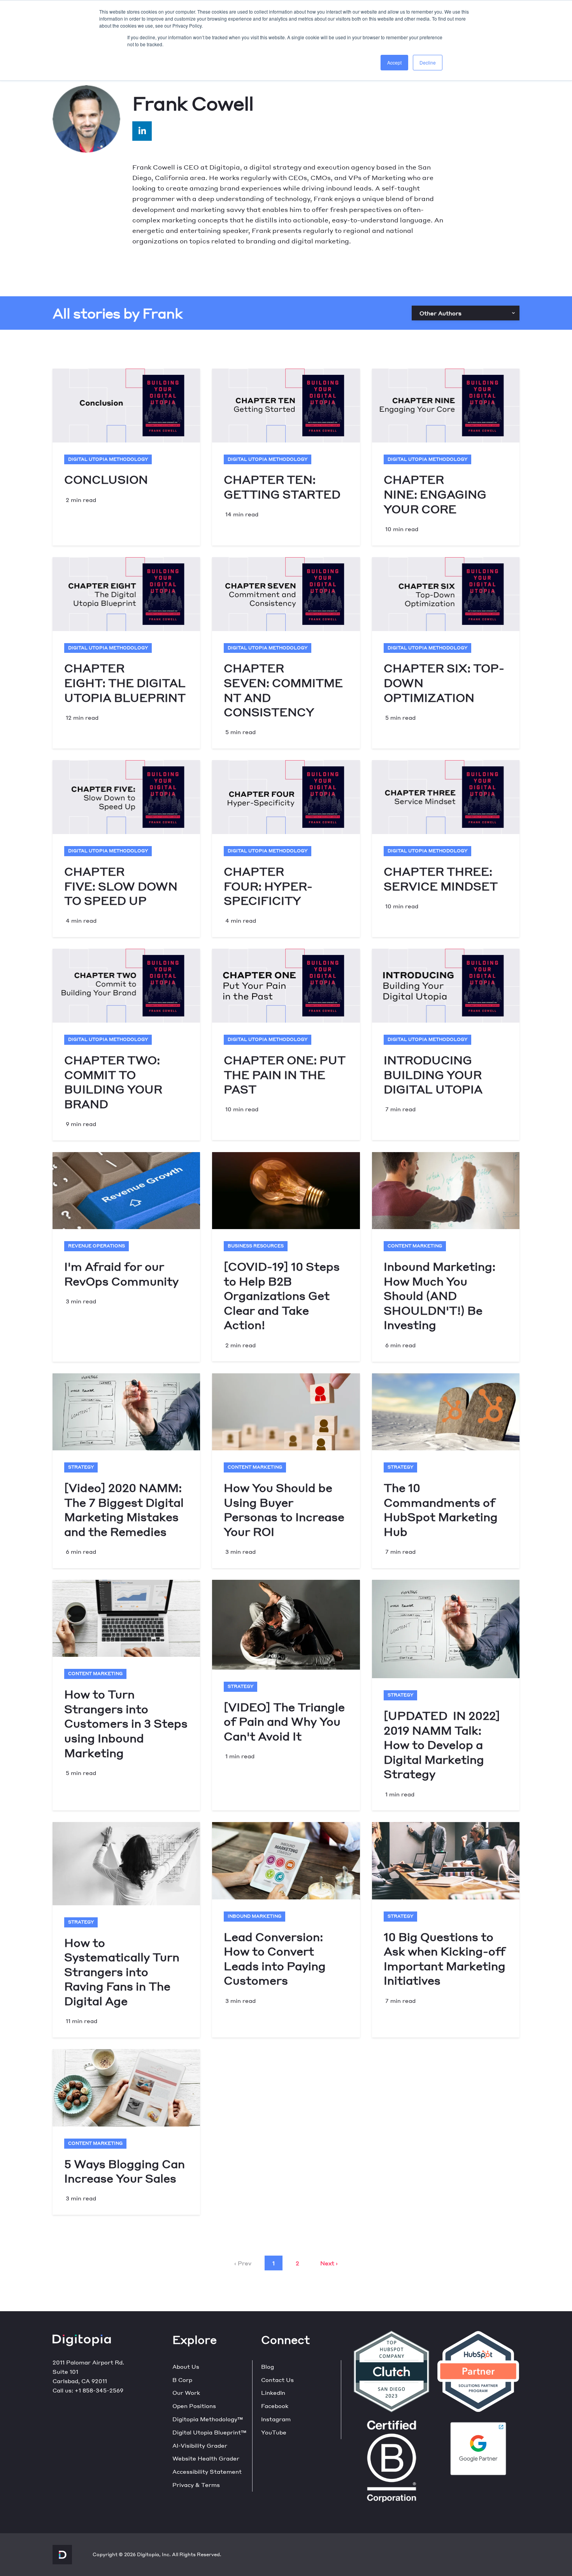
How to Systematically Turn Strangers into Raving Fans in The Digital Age (122, 1972)
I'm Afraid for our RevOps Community (121, 1274)
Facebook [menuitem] (275, 2406)
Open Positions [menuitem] (194, 2406)
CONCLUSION (106, 479)
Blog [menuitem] (268, 2366)
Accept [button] (394, 62)
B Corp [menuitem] (182, 2380)
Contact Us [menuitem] (277, 2380)
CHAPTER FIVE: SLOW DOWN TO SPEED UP (121, 886)
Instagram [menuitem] (276, 2419)
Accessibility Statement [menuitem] (207, 2471)
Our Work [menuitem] (186, 2392)
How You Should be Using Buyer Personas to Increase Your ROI (284, 1509)
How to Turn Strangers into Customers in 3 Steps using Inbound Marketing (126, 1723)
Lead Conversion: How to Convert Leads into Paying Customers (275, 1959)
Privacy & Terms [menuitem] (196, 2485)
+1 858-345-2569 (99, 2390)
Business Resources (256, 1246)
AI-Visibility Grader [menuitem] (200, 2445)
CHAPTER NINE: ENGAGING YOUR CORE (435, 494)
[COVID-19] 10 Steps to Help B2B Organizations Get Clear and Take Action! (282, 1295)
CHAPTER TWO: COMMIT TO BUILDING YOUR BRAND (113, 1082)
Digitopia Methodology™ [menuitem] (208, 2419)
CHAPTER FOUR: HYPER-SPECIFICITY (268, 886)
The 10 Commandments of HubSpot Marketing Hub (441, 1509)
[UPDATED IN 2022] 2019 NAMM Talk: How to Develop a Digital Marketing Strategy (442, 1744)
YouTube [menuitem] (274, 2432)
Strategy (81, 1467)
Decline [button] (428, 62)
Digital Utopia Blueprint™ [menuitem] (209, 2432)
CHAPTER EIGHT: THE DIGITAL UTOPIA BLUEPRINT (125, 682)
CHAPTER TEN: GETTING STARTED (282, 487)
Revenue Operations (97, 1246)
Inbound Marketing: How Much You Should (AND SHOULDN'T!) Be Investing (440, 1295)
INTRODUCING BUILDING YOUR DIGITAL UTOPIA (433, 1074)
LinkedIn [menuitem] (273, 2392)
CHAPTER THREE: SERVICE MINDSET (441, 879)
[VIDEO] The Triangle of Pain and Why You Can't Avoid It (284, 1721)
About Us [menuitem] (186, 2366)
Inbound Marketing (254, 1916)
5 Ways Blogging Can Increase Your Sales (125, 2171)
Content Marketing (415, 1246)
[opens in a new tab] (142, 131)
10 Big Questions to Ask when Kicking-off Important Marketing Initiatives (445, 1959)
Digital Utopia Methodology (108, 459)
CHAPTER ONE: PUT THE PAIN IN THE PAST (285, 1074)
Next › (329, 2263)
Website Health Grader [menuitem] (206, 2458)
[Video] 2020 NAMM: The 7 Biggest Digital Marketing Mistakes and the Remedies (124, 1509)
